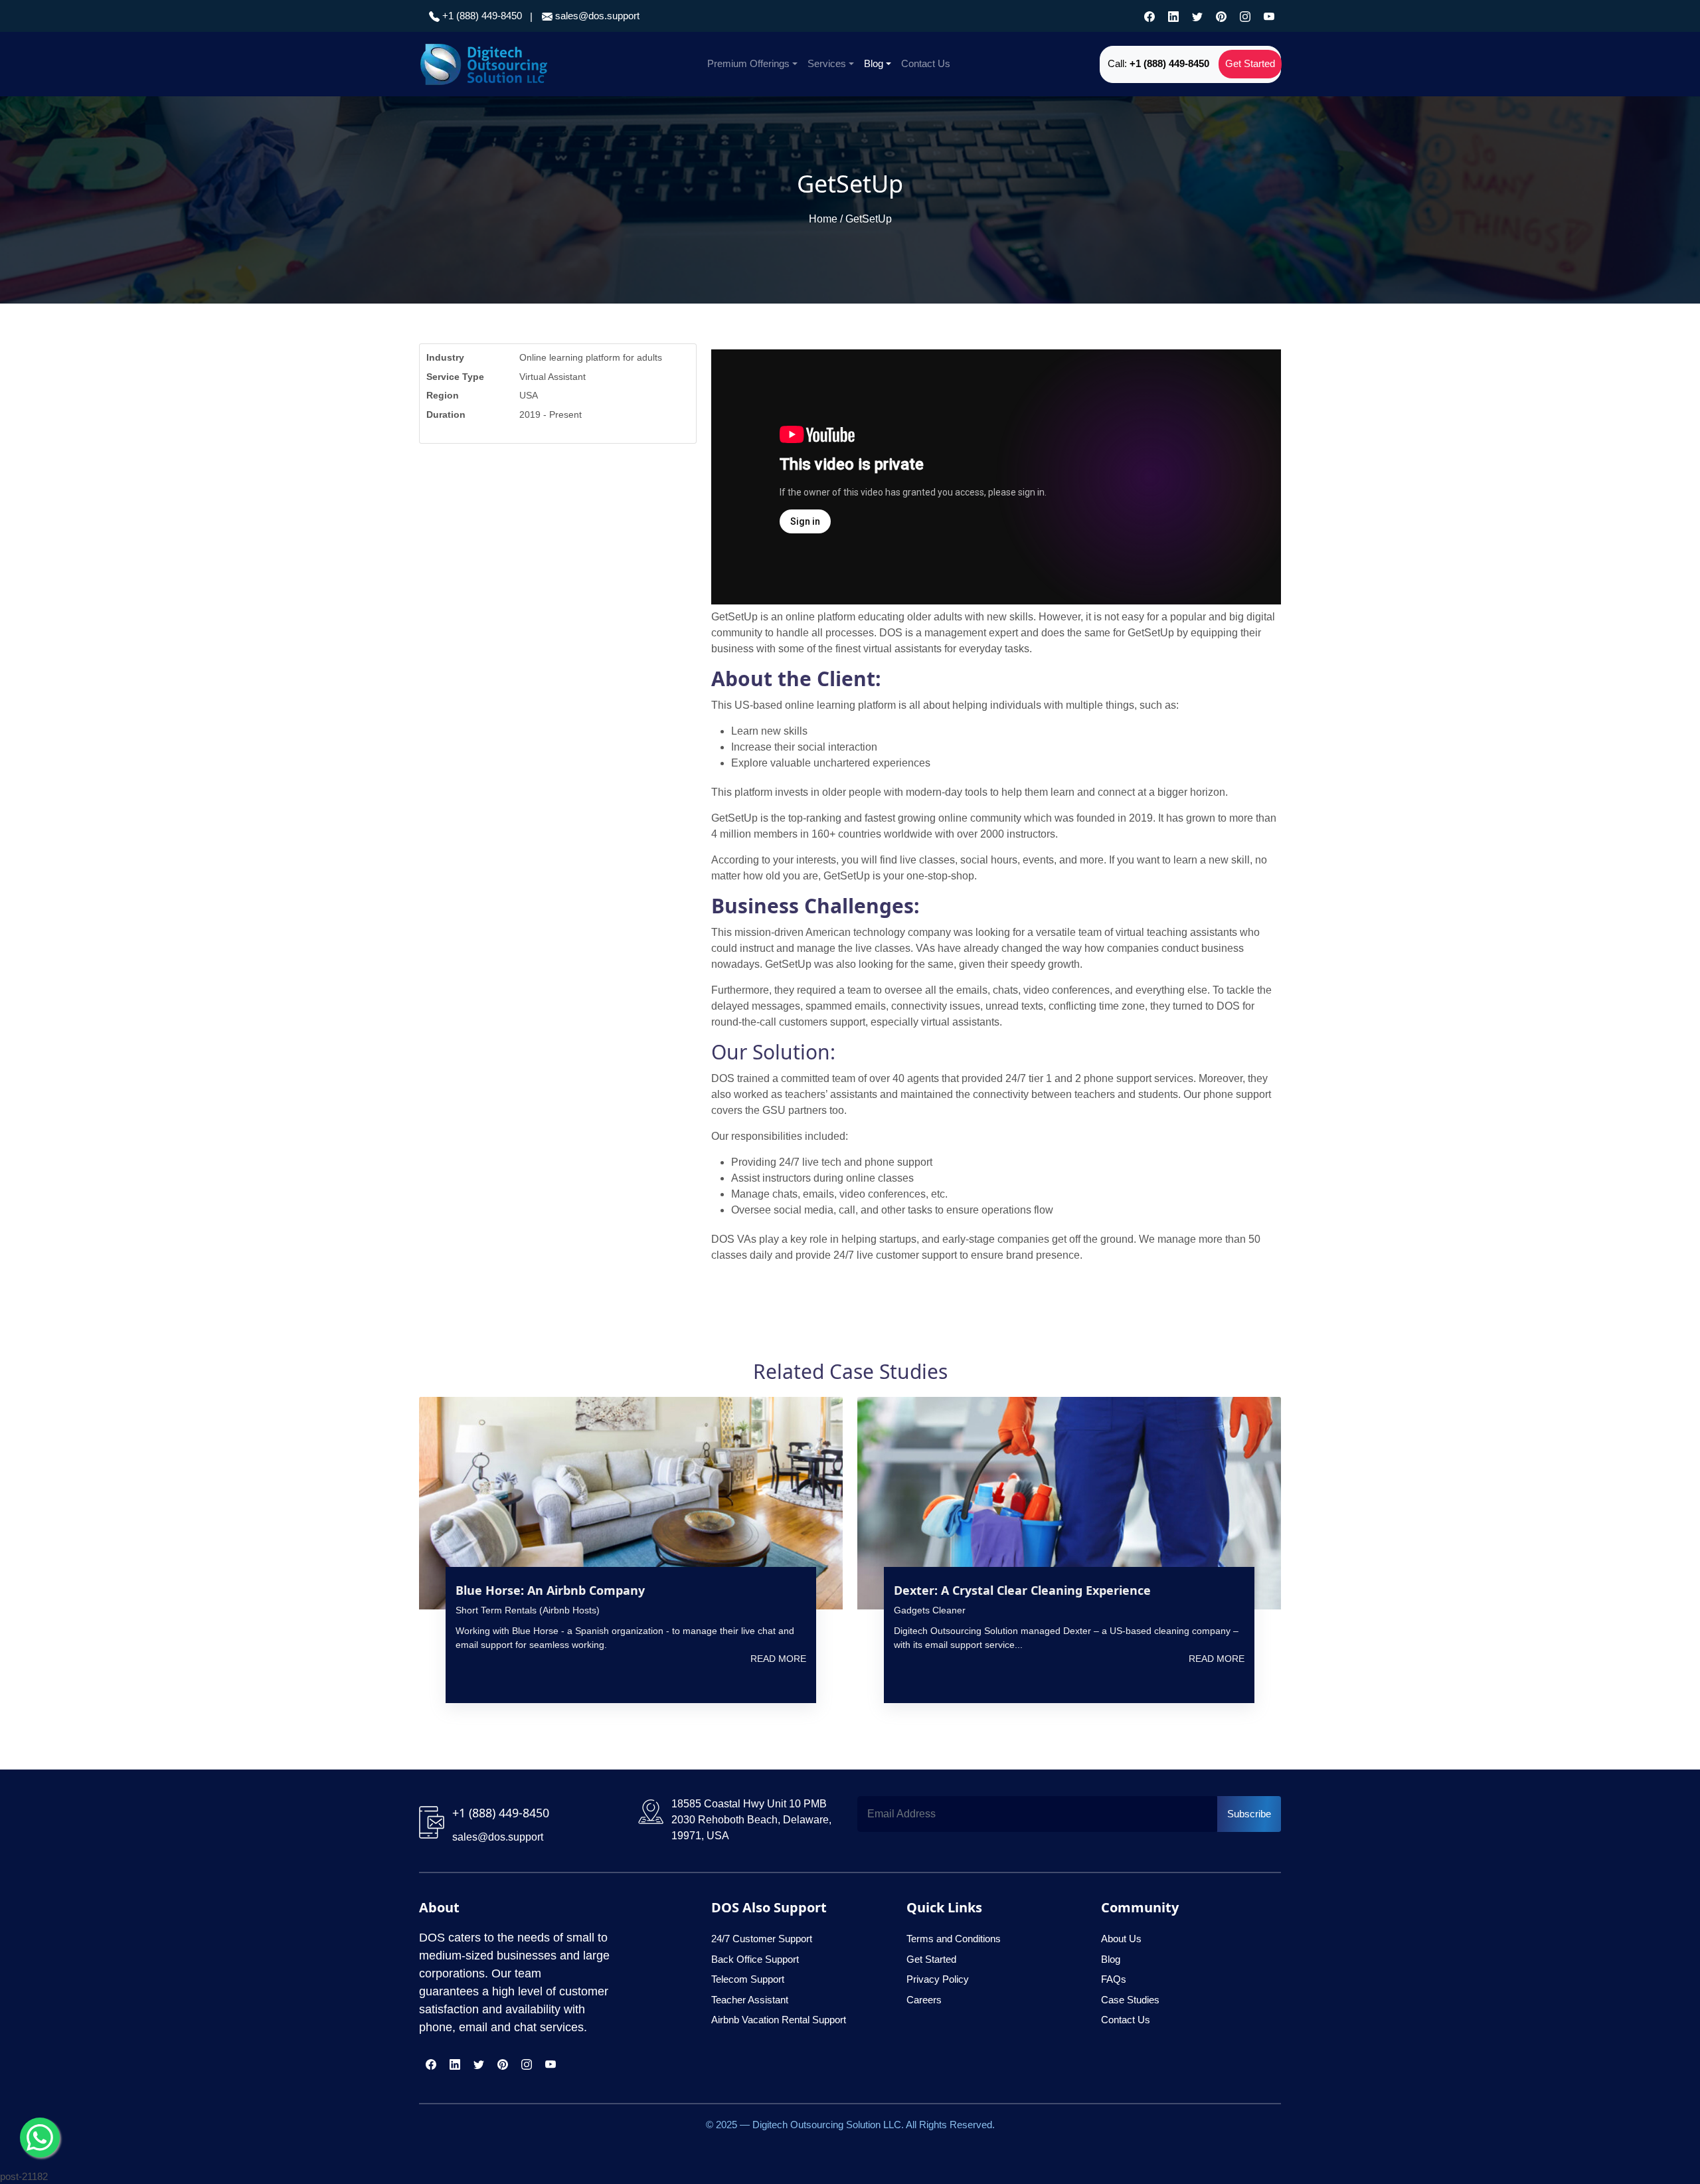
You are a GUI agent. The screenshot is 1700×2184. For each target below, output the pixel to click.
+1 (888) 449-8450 (481, 16)
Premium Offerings (748, 63)
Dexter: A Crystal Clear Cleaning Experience (1026, 1590)
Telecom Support (748, 1979)
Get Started (1250, 63)
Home (823, 219)
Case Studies (1130, 2000)
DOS (723, 1078)
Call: (1158, 63)
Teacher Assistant (750, 2000)
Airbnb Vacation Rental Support (779, 2020)
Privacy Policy (938, 1979)
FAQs (1114, 1979)
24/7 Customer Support (762, 1939)
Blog (874, 63)
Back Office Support (755, 1959)
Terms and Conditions (954, 1939)
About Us (1121, 1939)
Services (827, 63)
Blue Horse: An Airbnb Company (550, 1590)
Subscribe (1249, 1814)
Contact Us (926, 63)
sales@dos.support (597, 16)
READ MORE (778, 1659)
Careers (924, 2000)
